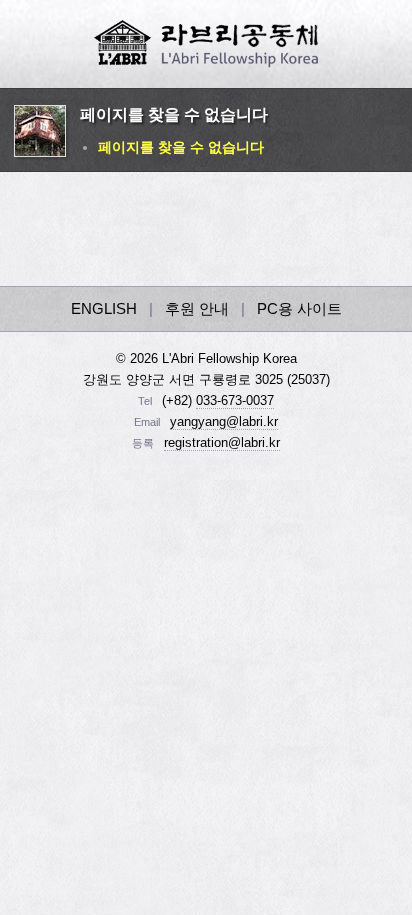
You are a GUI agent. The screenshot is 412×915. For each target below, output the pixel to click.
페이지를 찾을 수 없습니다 (181, 147)
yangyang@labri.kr (224, 421)
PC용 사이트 (299, 308)
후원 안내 (197, 308)
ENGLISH (104, 308)
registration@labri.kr (222, 442)
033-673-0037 (235, 400)
